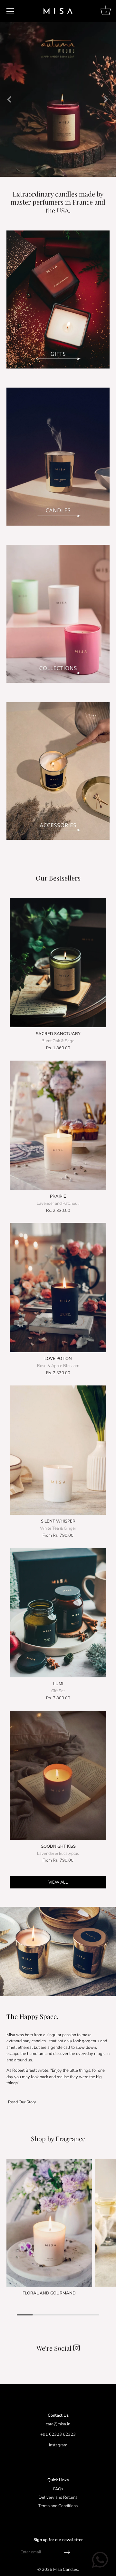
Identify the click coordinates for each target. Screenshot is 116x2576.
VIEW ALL (58, 1882)
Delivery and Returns (58, 2497)
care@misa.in (58, 2424)
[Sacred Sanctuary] (58, 963)
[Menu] (10, 11)
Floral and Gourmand (49, 2293)
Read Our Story (22, 2102)
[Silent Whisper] (58, 1450)
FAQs (58, 2489)
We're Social (58, 2348)
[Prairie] (58, 1125)
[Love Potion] (58, 1288)
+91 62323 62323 (58, 2434)
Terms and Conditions (58, 2506)
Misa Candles (66, 2570)
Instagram (58, 2445)
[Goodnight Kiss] (58, 1775)
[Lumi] (58, 1613)
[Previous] (9, 99)
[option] (58, 99)
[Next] (105, 99)
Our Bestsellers (58, 878)
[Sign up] (67, 2552)
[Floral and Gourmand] (49, 2223)
